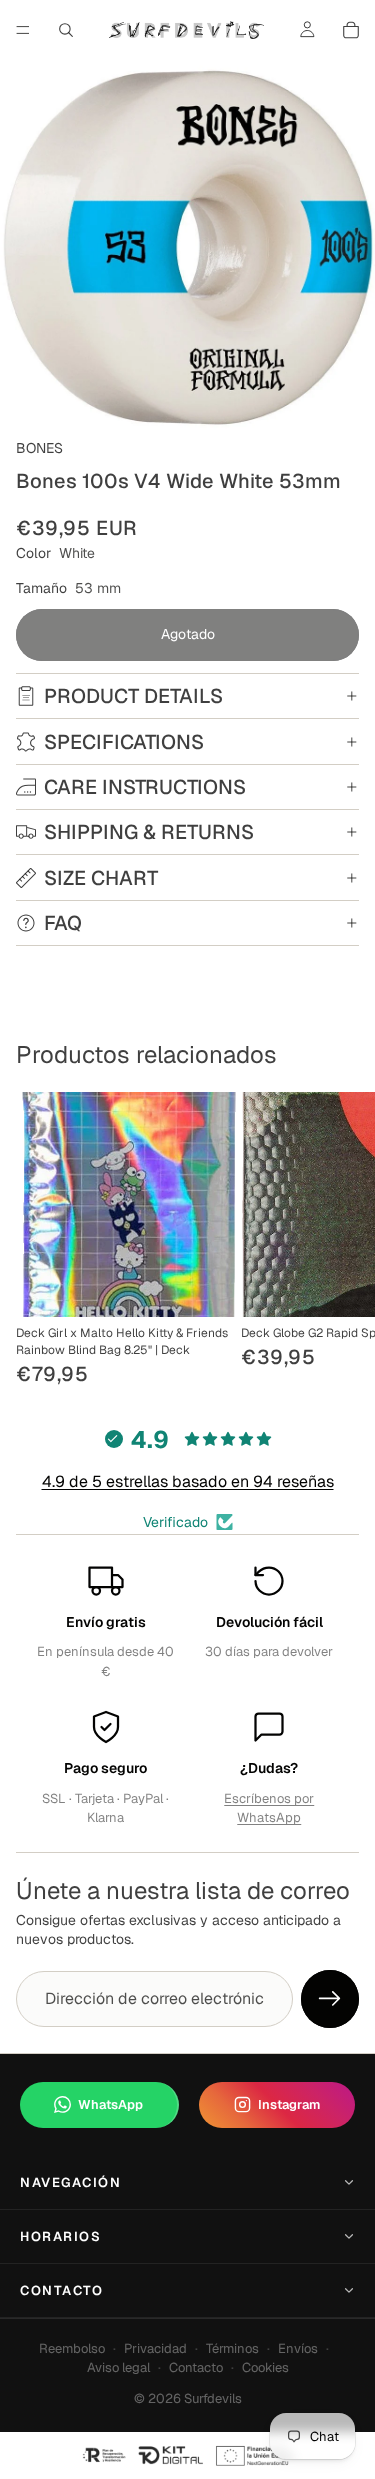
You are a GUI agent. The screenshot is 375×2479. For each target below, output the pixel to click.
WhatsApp (110, 2104)
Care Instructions (145, 787)
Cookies (265, 2367)
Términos (232, 2348)
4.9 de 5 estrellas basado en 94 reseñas (188, 1481)
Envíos (298, 2348)
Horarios (60, 2236)
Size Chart (101, 878)
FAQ (63, 923)
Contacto (61, 2290)
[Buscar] (66, 30)
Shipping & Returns (149, 832)
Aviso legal (118, 2367)
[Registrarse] (330, 1999)
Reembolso (72, 2348)
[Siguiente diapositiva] (337, 1241)
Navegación (71, 2182)
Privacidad (155, 2348)
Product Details (133, 696)
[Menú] (23, 30)
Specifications (124, 742)
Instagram (289, 2104)
